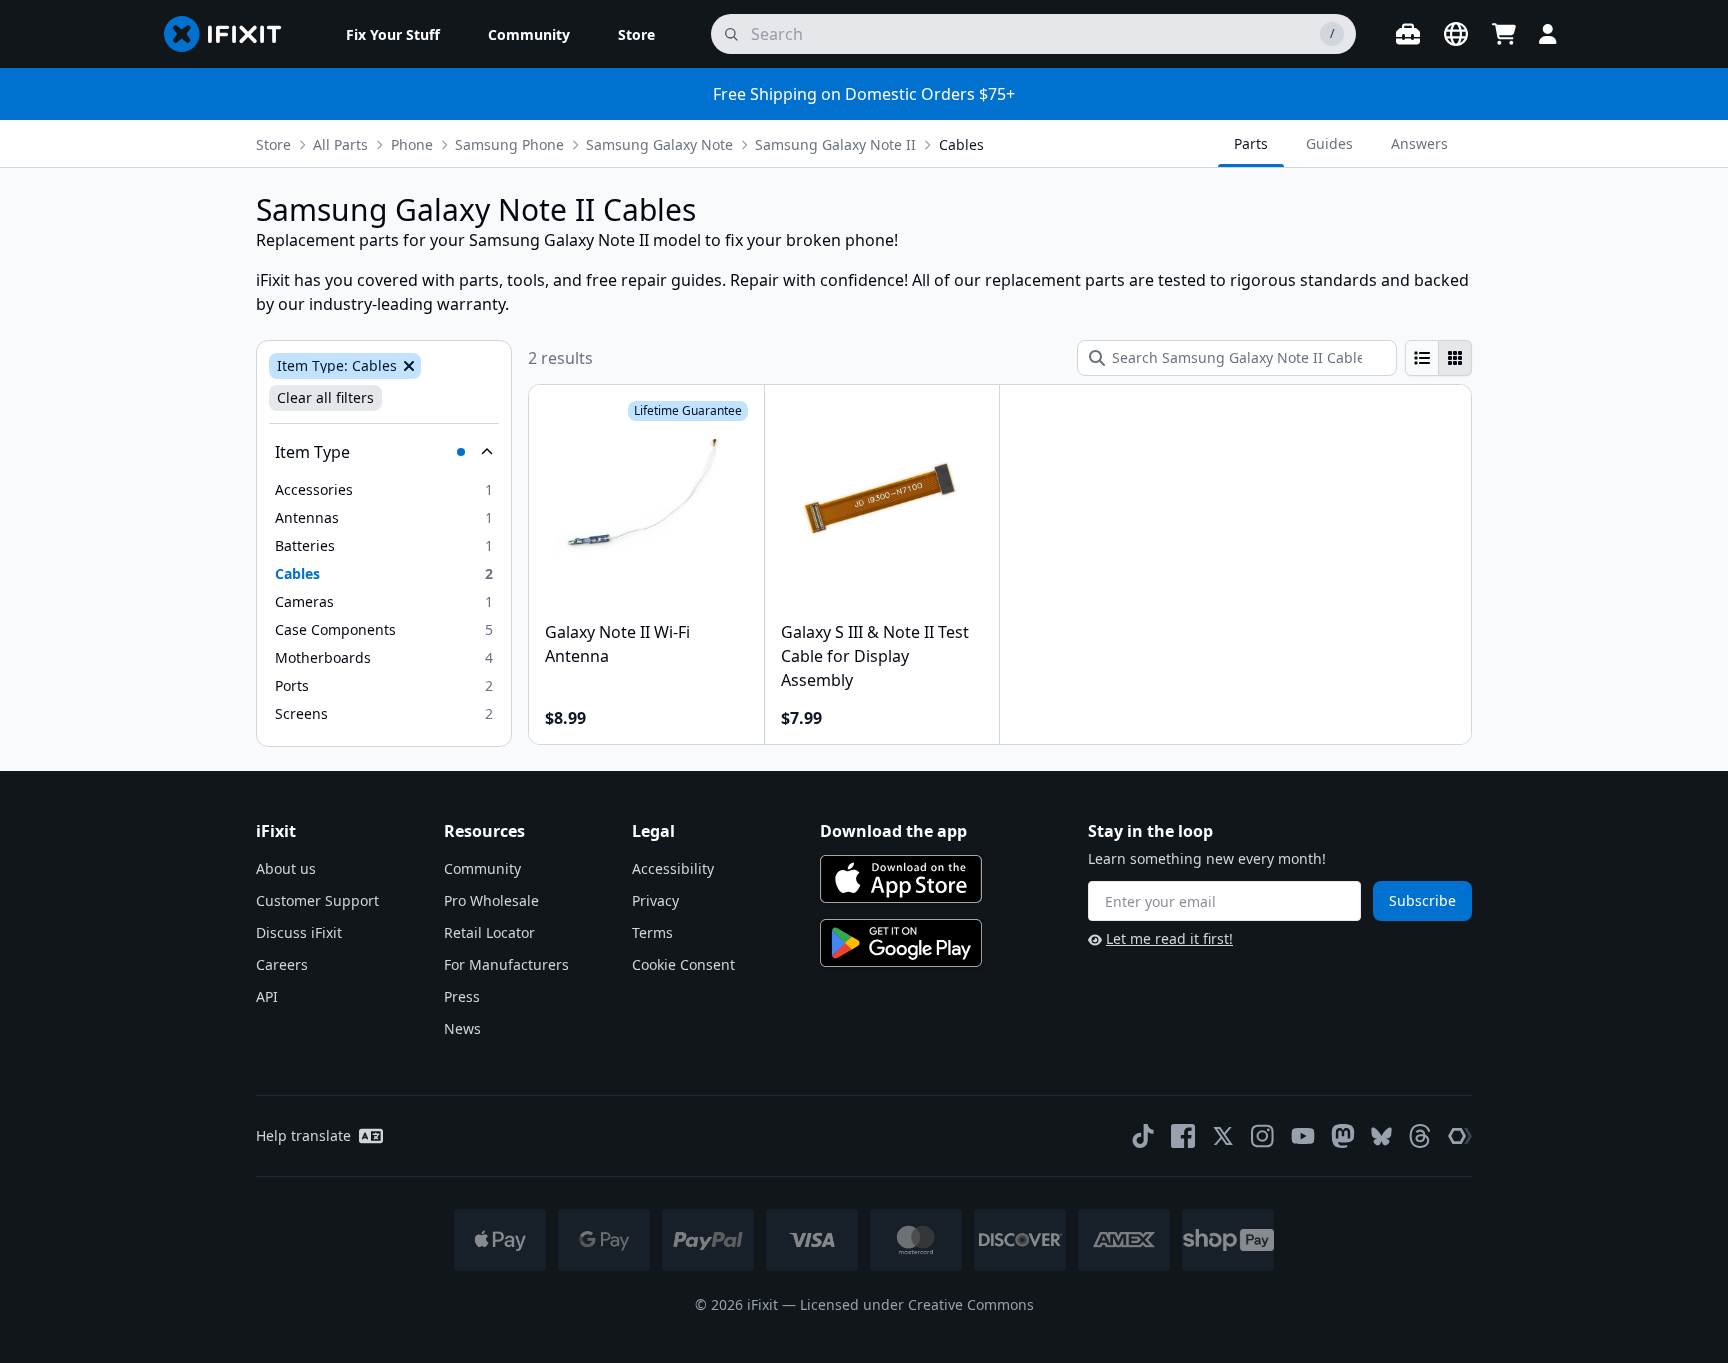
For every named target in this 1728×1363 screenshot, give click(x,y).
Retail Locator (489, 932)
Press (462, 996)
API (267, 996)
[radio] (1422, 358)
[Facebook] (1183, 1136)
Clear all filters (325, 397)
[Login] (1548, 34)
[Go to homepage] (231, 34)
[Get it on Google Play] (901, 943)
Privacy (655, 900)
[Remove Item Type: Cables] (407, 366)
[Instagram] (1263, 1136)
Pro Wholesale (491, 900)
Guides (1329, 143)
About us (286, 868)
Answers (1419, 143)
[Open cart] (1504, 34)
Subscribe (1422, 900)
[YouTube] (1303, 1136)
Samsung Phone (509, 144)
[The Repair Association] (1460, 1136)
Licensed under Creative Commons (917, 1304)
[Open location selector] (1456, 34)
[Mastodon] (1343, 1136)
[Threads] (1420, 1136)
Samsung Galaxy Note (659, 144)
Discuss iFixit (299, 932)
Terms (652, 932)
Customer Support (317, 900)
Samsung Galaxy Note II (835, 144)
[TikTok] (1143, 1136)
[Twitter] (1223, 1136)
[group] (1438, 358)
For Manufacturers (506, 964)
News (462, 1028)
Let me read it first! (1169, 938)
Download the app (893, 831)
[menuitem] (393, 34)
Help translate (303, 1135)
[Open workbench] (1408, 34)
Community (482, 868)
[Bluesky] (1381, 1136)
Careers (282, 964)
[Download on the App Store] (901, 879)
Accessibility (673, 868)
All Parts (340, 144)
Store (273, 144)
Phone (412, 144)
